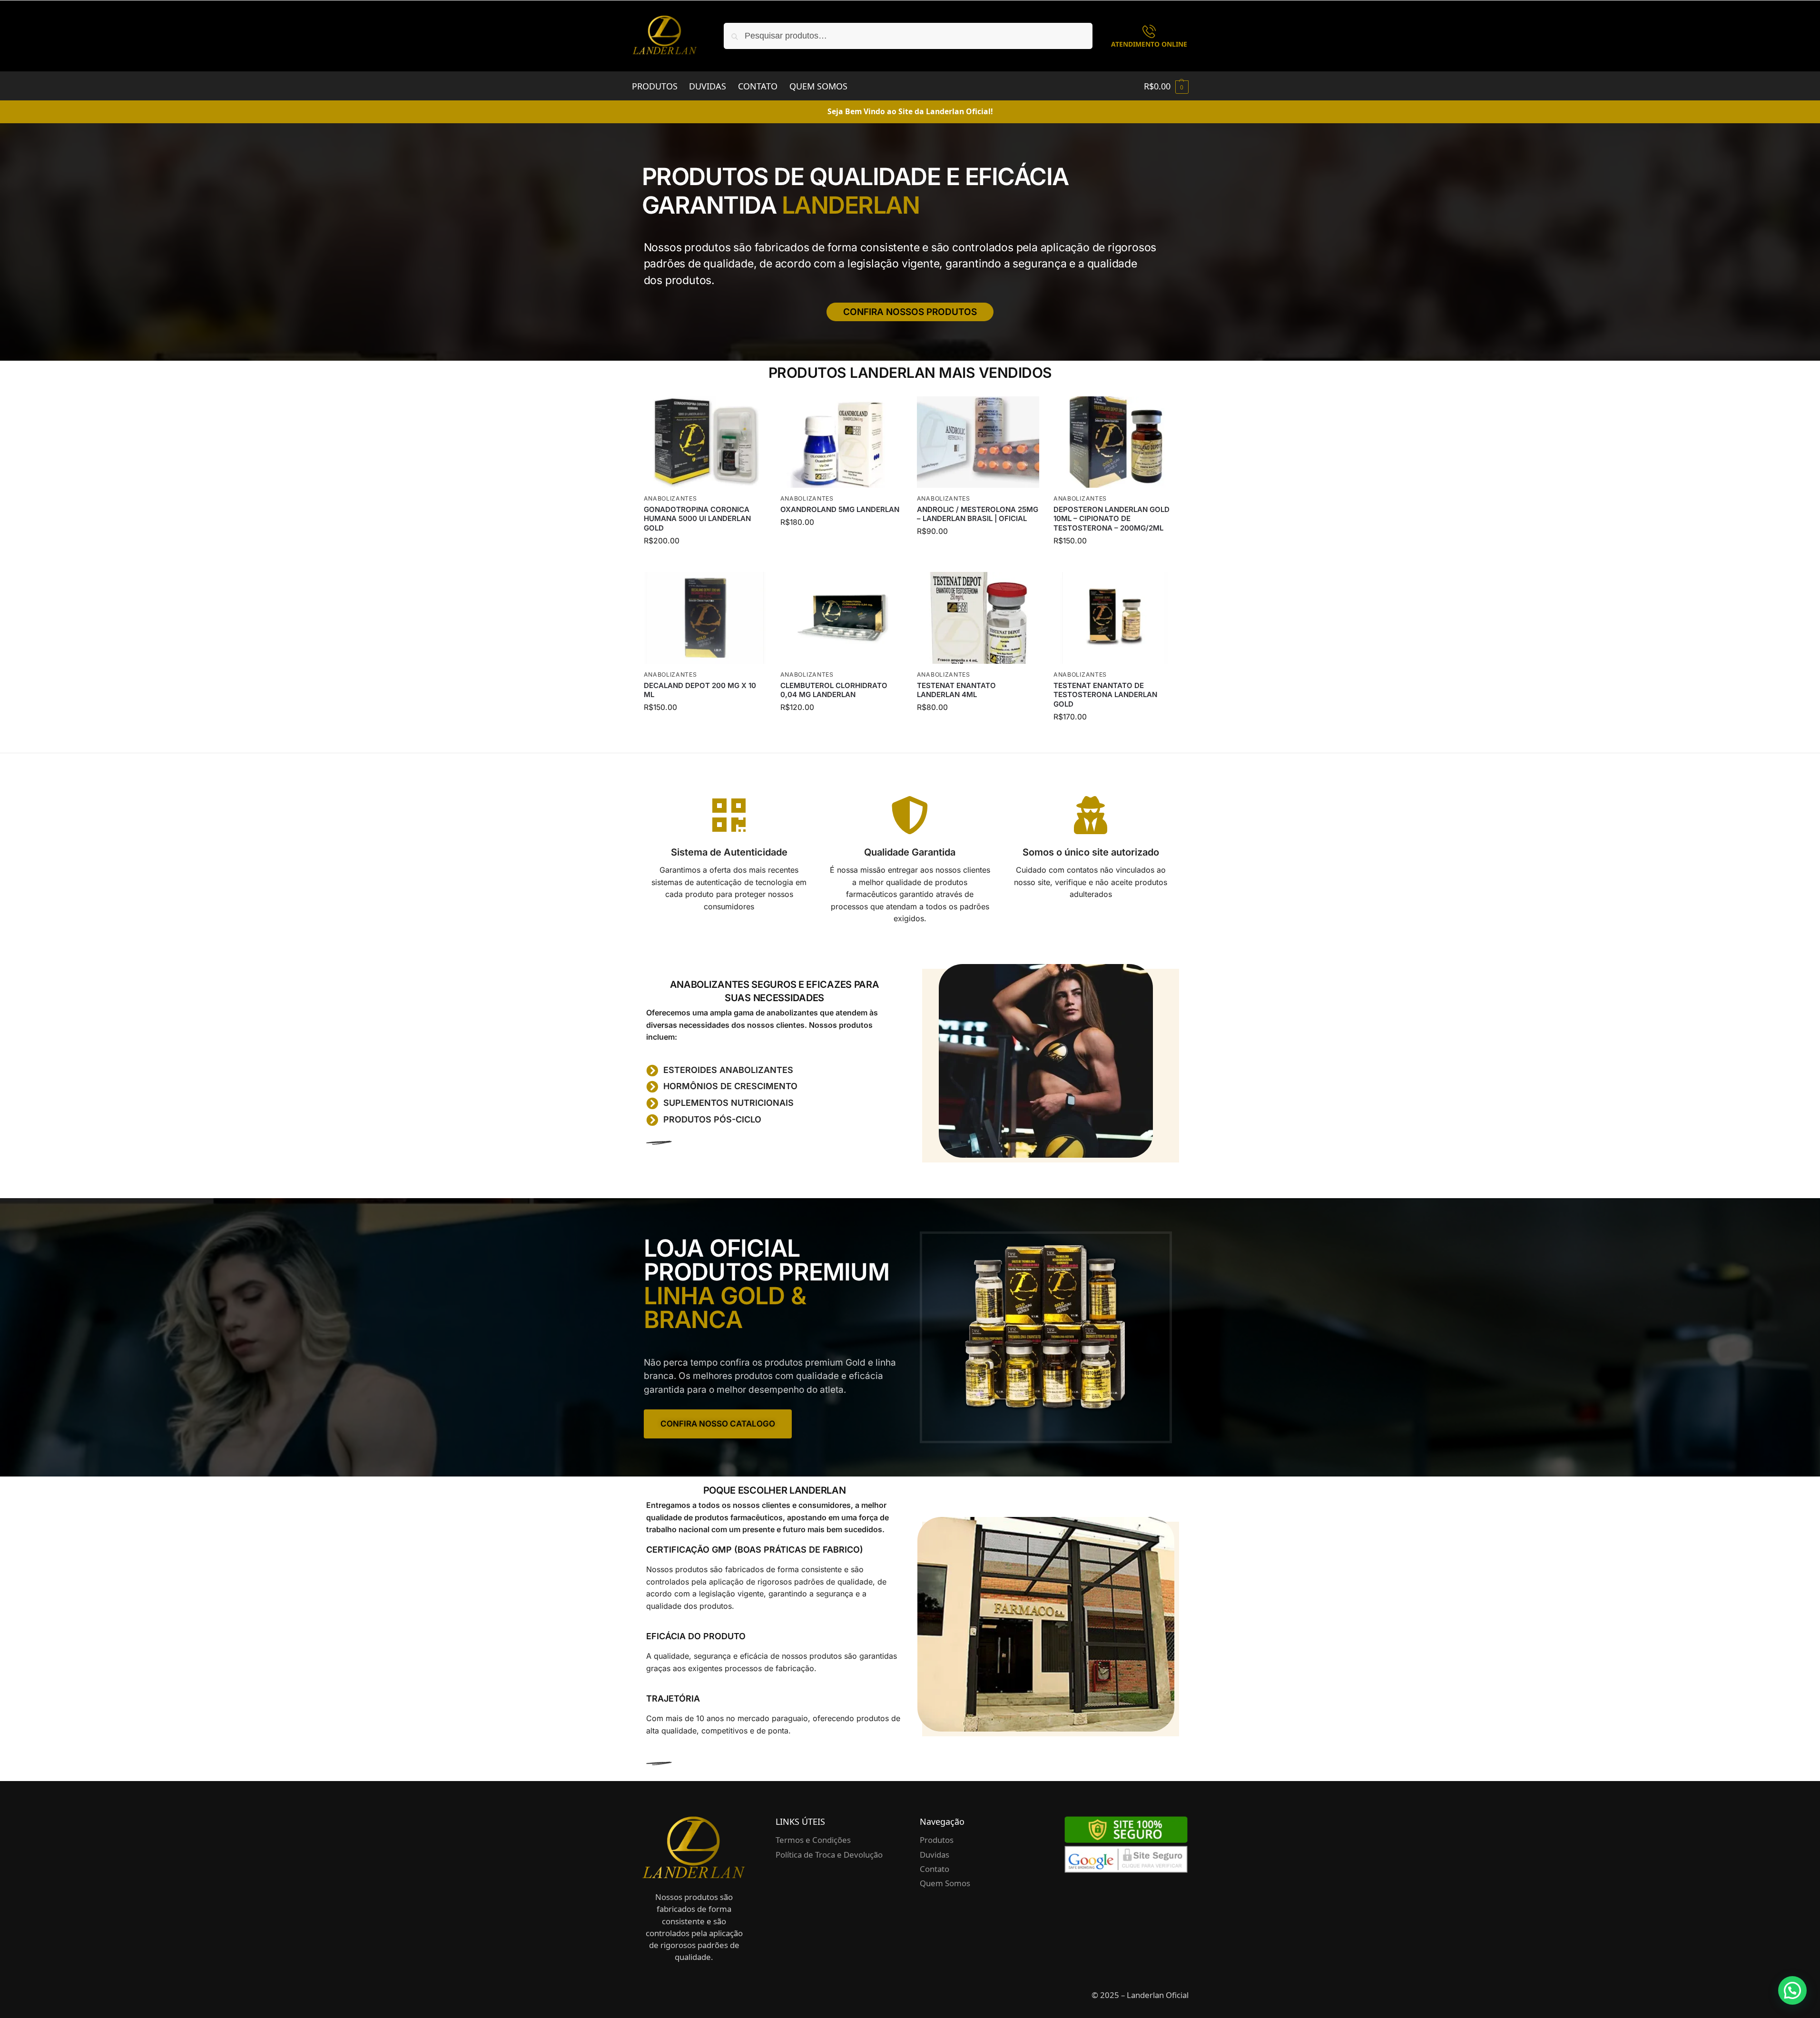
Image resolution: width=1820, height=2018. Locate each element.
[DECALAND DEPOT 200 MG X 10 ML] (705, 618)
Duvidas (935, 1855)
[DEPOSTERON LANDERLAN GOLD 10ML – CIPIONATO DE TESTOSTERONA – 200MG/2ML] (1115, 442)
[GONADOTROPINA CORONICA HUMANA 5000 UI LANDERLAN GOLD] (705, 442)
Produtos (937, 1840)
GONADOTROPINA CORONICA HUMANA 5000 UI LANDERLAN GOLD (697, 519)
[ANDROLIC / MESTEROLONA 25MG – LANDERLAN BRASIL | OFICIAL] (978, 442)
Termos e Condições (813, 1840)
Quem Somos (945, 1883)
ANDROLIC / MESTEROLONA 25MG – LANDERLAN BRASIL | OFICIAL (978, 514)
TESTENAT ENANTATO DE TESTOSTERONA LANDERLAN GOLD (1105, 695)
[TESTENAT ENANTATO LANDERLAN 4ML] (978, 618)
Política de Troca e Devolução (829, 1855)
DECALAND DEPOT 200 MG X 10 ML (700, 690)
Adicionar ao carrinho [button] (705, 562)
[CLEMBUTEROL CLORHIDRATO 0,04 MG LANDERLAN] (841, 618)
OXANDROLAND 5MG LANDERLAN (840, 509)
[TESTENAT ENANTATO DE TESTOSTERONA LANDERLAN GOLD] (1115, 618)
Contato (935, 1869)
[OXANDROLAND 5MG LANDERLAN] (841, 442)
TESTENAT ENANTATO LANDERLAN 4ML (956, 690)
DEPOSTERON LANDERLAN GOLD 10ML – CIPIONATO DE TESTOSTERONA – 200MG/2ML (1112, 519)
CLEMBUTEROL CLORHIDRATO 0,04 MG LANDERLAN (834, 690)
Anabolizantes (670, 498)
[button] (1166, 86)
